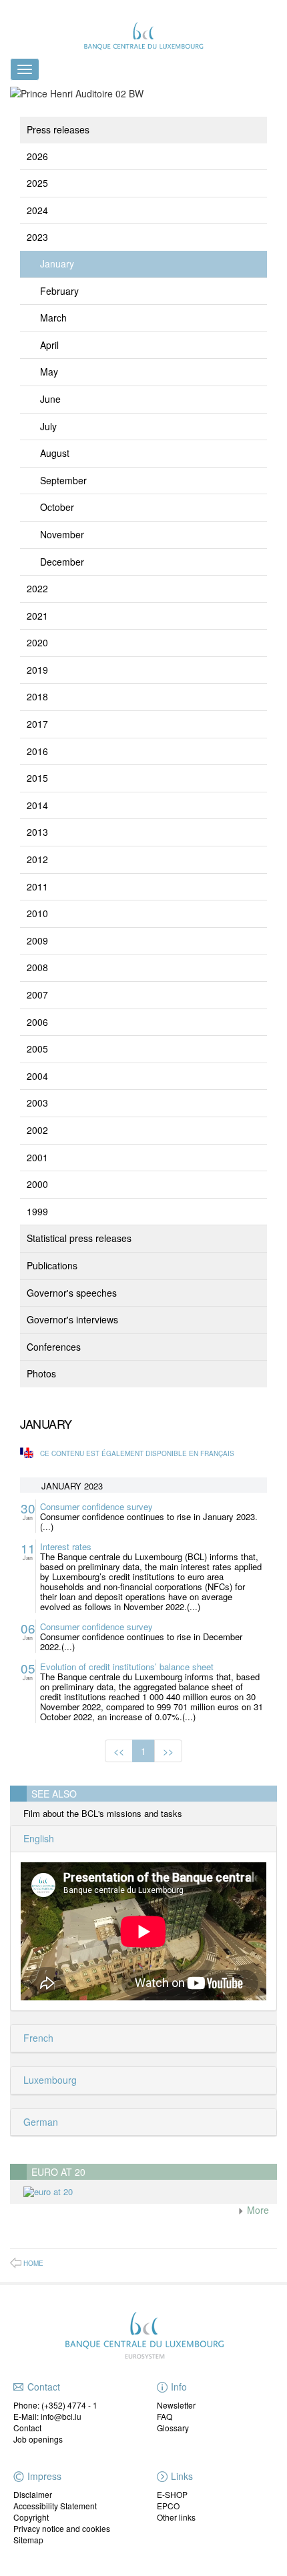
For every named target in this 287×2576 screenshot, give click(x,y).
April (49, 345)
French (37, 2038)
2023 (37, 237)
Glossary (173, 2428)
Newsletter (176, 2405)
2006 (37, 1022)
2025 (37, 183)
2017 (37, 724)
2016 (37, 751)
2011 (37, 886)
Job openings (38, 2439)
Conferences (54, 1347)
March (53, 317)
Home (33, 2263)
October (57, 507)
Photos (41, 1373)
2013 (37, 832)
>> (168, 1751)
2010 (37, 913)
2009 (37, 940)
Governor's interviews (72, 1319)
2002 (37, 1130)
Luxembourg (49, 2080)
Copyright (31, 2517)
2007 (37, 995)
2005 (37, 1049)
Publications (52, 1265)
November (62, 534)
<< (119, 1751)
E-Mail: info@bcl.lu (47, 2416)
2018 (37, 696)
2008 (37, 967)
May (49, 372)
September (63, 480)
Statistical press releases (79, 1238)
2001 (37, 1157)
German (39, 2122)
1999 (37, 1211)
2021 (37, 616)
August (55, 453)
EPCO (168, 2506)
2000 (37, 1184)
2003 (37, 1103)
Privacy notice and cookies (62, 2528)
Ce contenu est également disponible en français (137, 1453)
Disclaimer (33, 2494)
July (48, 426)
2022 (37, 588)
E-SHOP (172, 2494)
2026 (37, 156)
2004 (37, 1076)
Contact (27, 2428)
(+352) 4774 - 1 (69, 2405)
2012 (37, 859)
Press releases (58, 129)
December (62, 562)
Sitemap (28, 2540)
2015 (37, 778)
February (59, 291)
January (57, 263)
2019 (37, 670)
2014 (37, 805)
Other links (176, 2517)
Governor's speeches (72, 1293)
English (37, 1838)
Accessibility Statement (55, 2506)
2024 (37, 210)
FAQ (165, 2416)
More (257, 2210)
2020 (37, 642)
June (50, 399)
